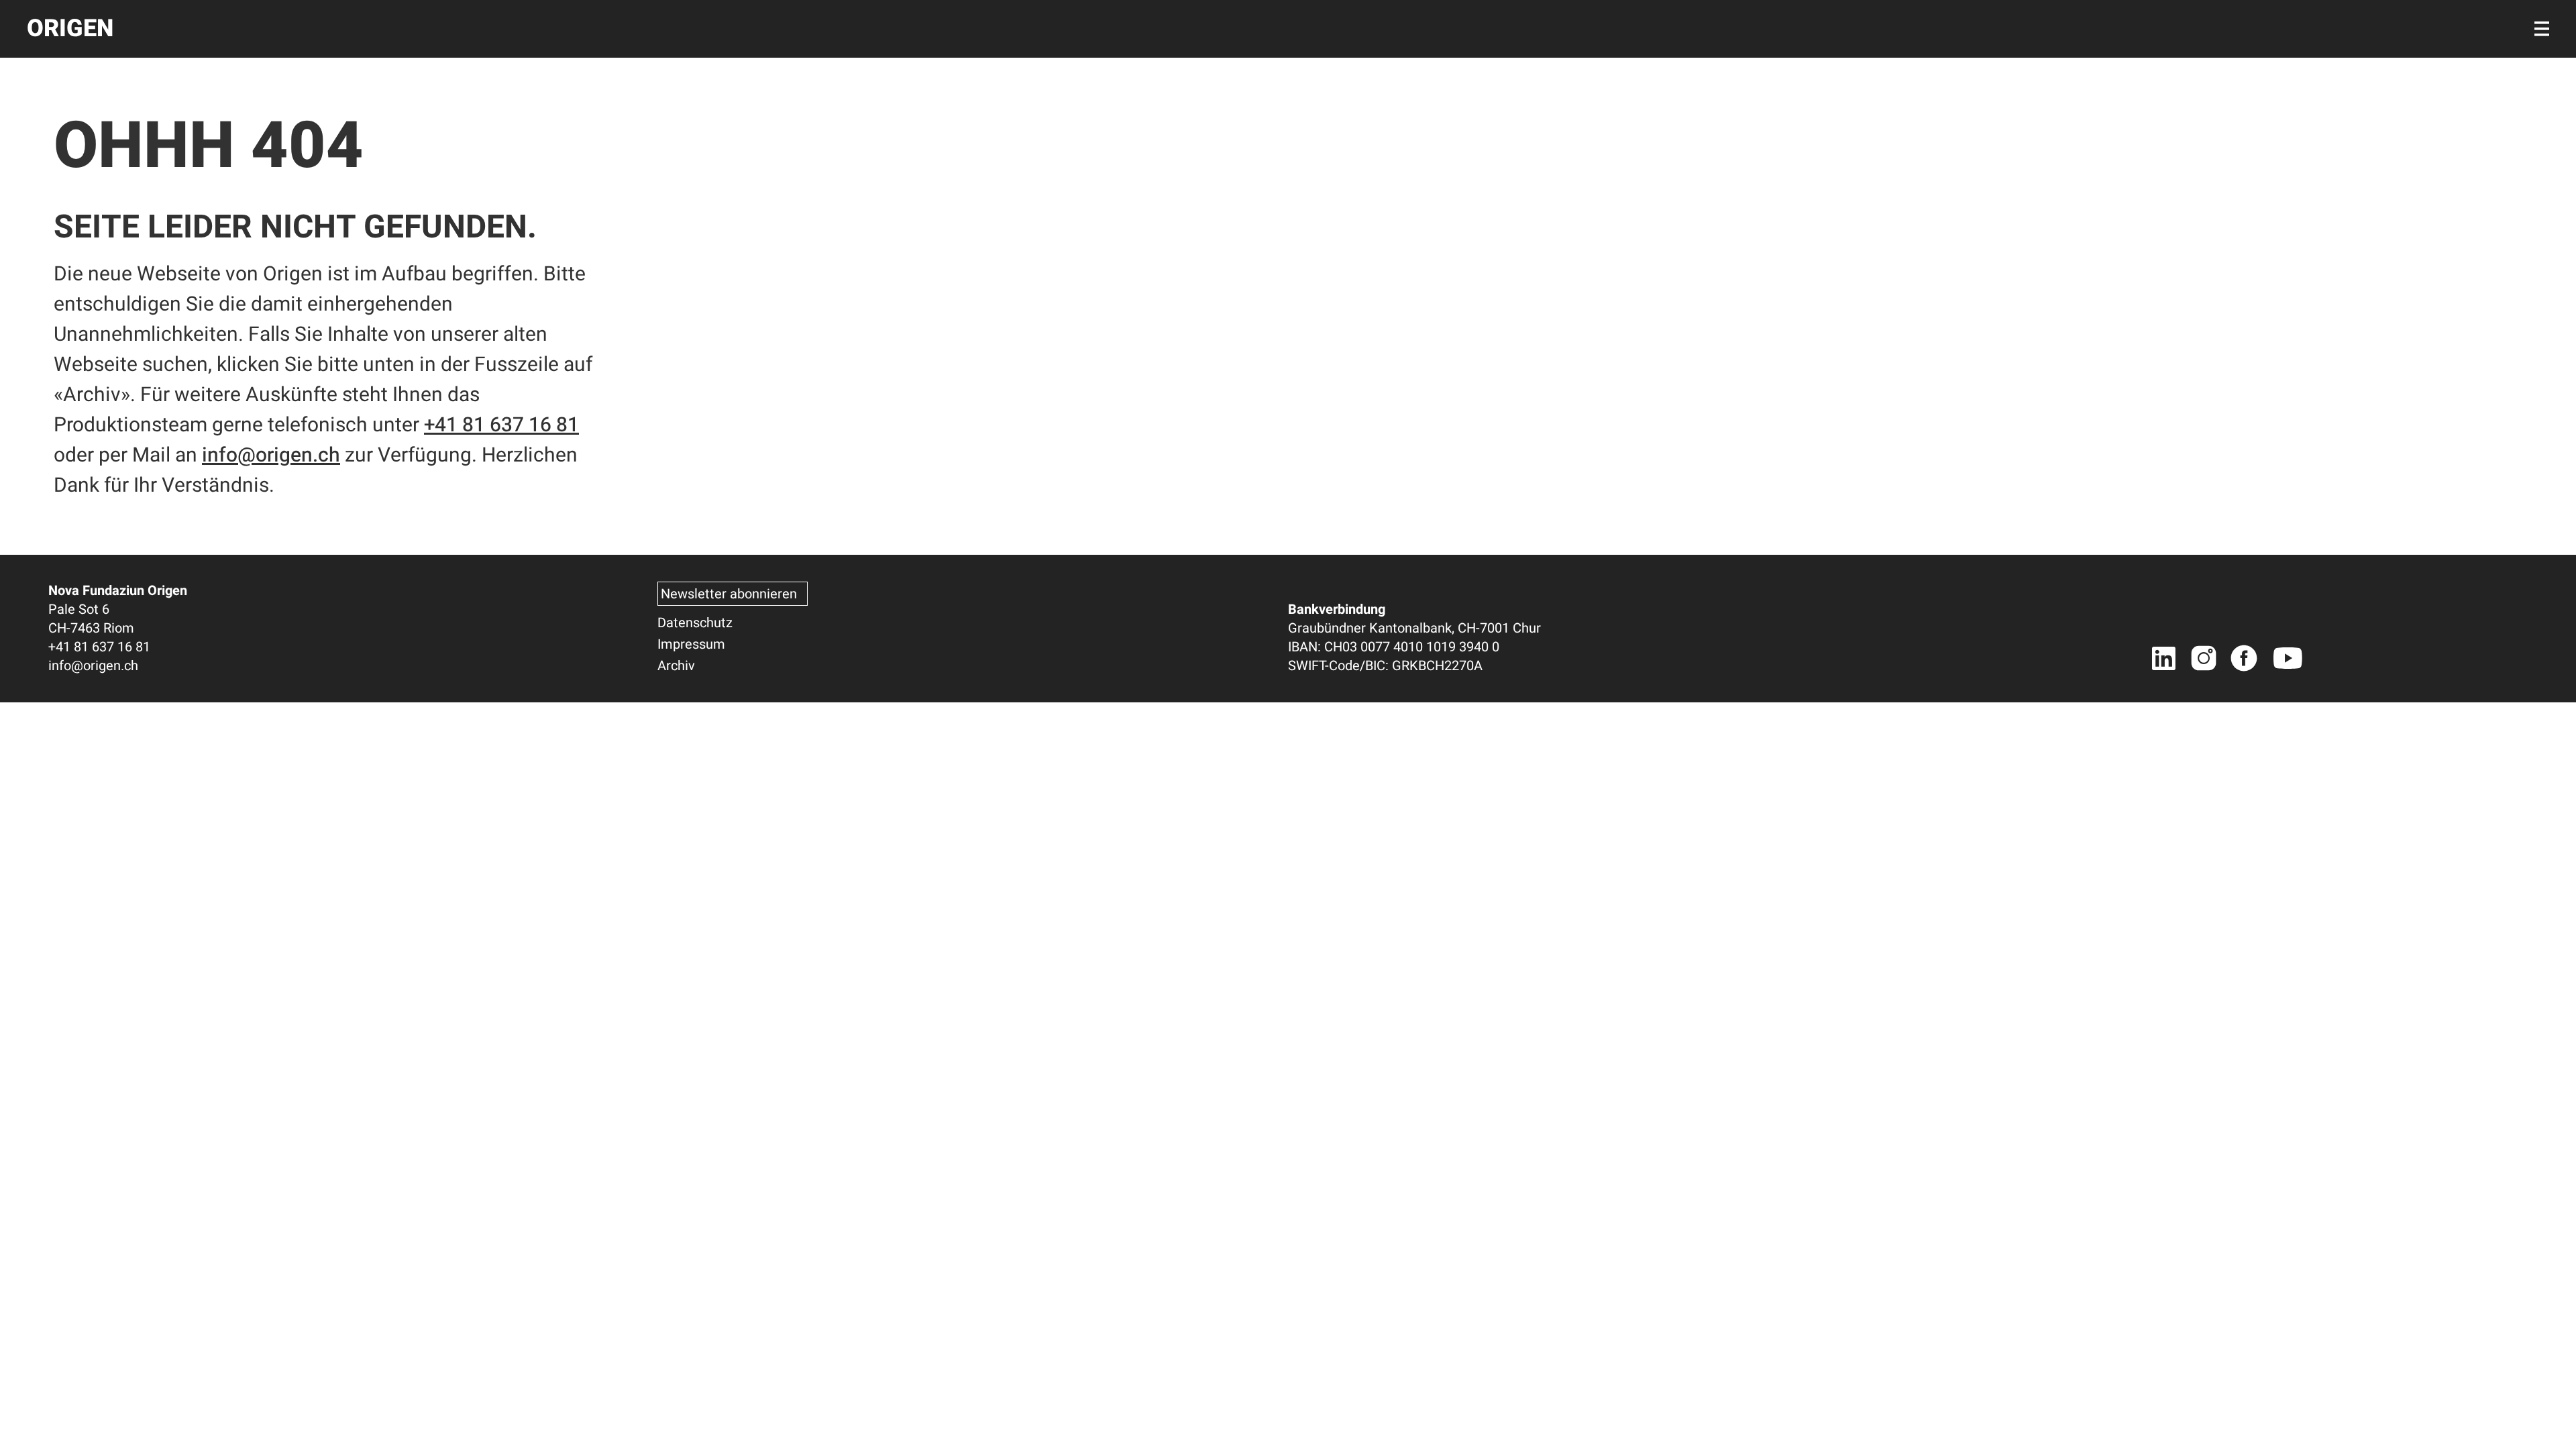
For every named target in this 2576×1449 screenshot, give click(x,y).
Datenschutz (695, 623)
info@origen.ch (271, 455)
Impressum (691, 644)
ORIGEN (70, 29)
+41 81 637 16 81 (501, 425)
